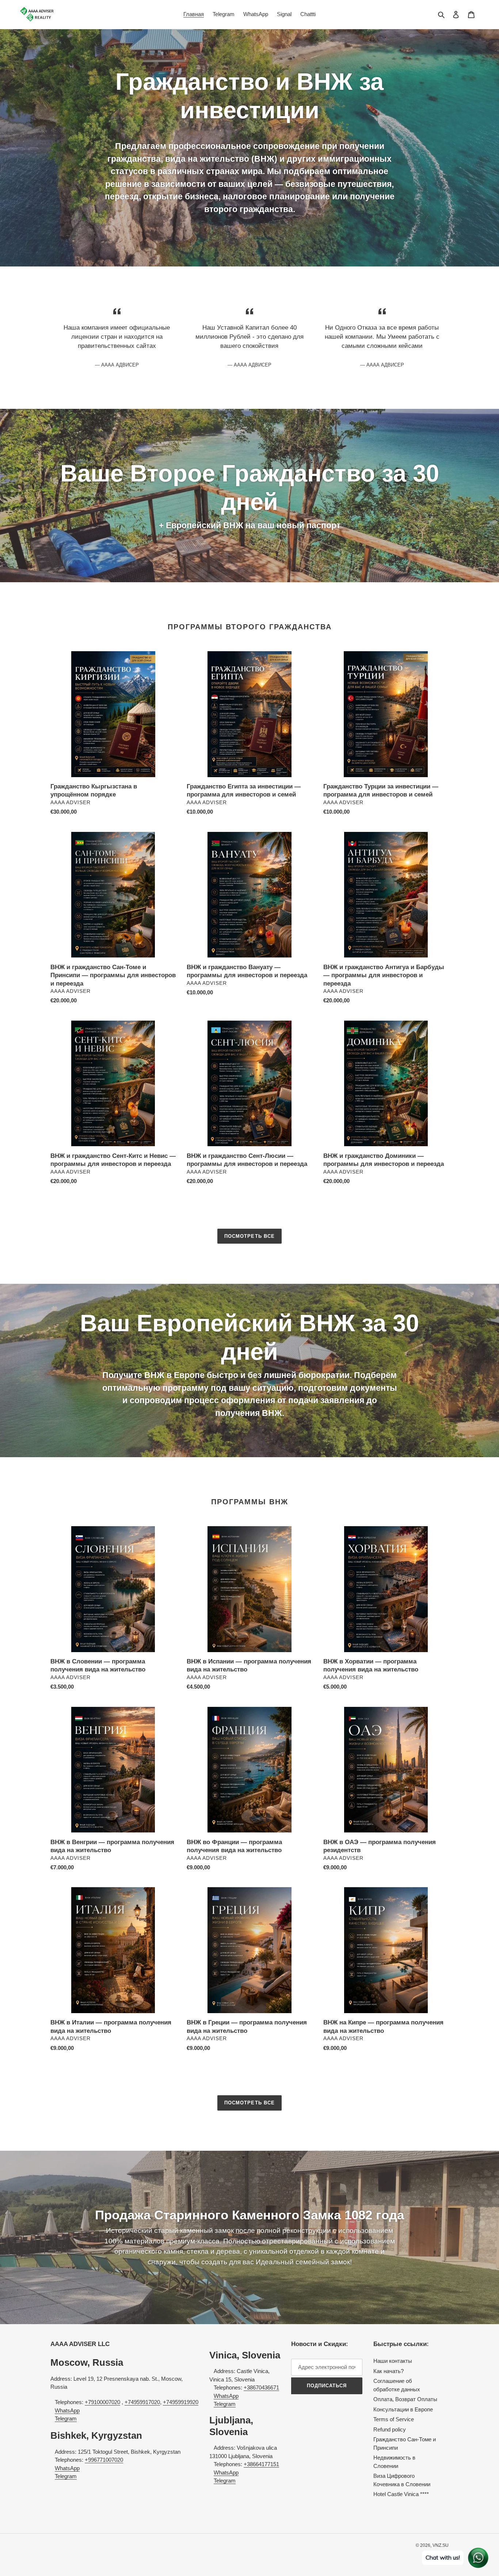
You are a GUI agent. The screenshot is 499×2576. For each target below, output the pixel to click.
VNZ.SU (441, 2545)
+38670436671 (261, 2387)
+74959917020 (142, 2402)
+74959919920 (181, 2402)
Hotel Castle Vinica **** (401, 2494)
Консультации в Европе (403, 2409)
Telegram (66, 2418)
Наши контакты (393, 2361)
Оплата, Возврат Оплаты (405, 2399)
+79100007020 (102, 2402)
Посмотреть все (249, 1236)
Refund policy (390, 2429)
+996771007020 (104, 2460)
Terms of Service (394, 2419)
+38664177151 (261, 2464)
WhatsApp (67, 2410)
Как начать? (388, 2371)
